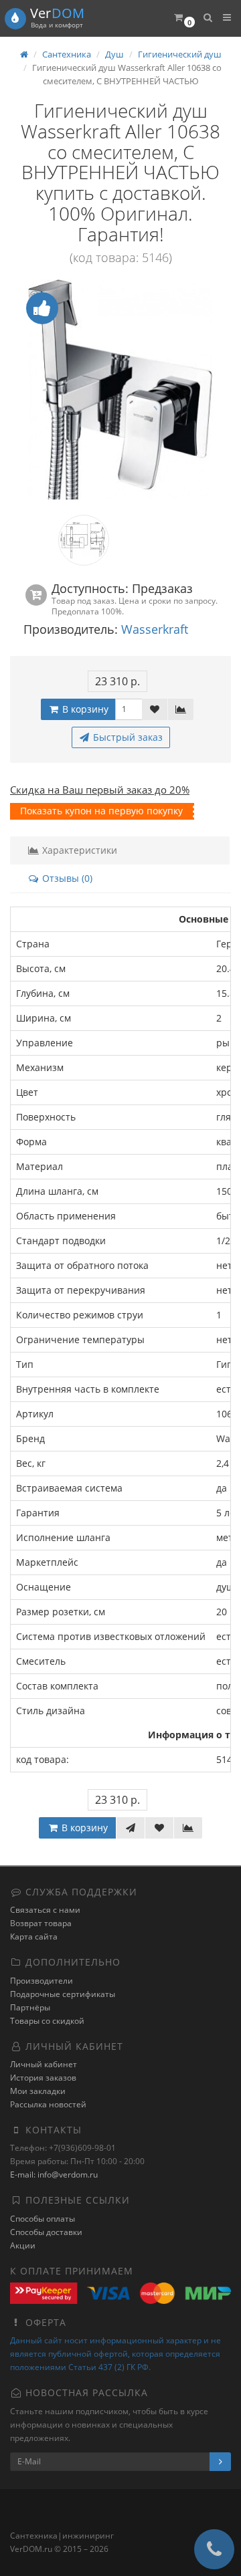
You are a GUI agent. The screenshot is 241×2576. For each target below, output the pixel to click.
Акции (23, 2245)
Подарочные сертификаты (63, 1994)
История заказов (43, 2078)
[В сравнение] (181, 709)
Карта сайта (34, 1937)
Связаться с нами (45, 1910)
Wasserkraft (155, 629)
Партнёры (30, 2007)
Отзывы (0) (66, 878)
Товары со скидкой (47, 2021)
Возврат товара (41, 1923)
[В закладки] (155, 709)
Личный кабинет (44, 2064)
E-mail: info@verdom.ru (54, 2175)
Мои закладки (38, 2091)
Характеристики (78, 850)
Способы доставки (46, 2232)
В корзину (84, 709)
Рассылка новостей (48, 2104)
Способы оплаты (43, 2219)
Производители (42, 1981)
